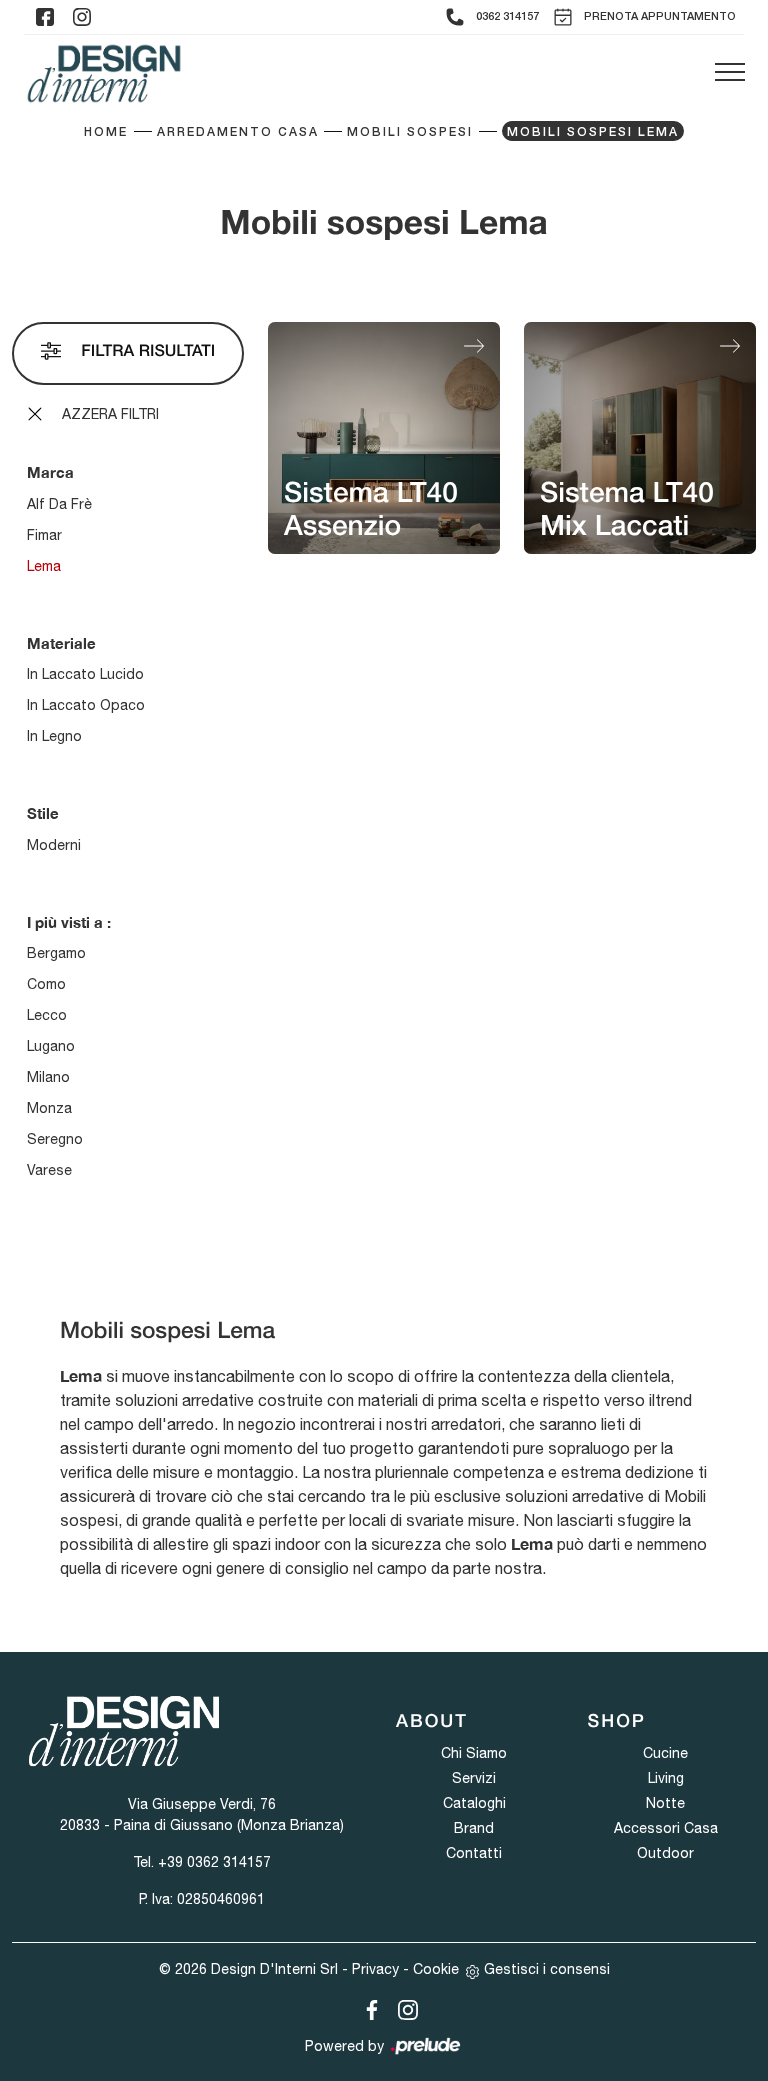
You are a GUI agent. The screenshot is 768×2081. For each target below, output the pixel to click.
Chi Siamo (474, 1753)
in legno (54, 736)
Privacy (375, 1969)
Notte (665, 1803)
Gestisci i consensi (547, 1969)
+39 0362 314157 (214, 1862)
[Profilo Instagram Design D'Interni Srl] (82, 17)
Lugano (51, 1046)
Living (666, 1778)
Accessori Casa (666, 1828)
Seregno (55, 1139)
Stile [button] (43, 813)
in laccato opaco (86, 705)
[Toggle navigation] (730, 73)
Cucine (665, 1753)
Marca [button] (50, 472)
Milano (48, 1077)
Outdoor (665, 1853)
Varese (49, 1170)
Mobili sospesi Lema (593, 132)
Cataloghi (474, 1803)
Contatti (474, 1853)
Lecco (47, 1015)
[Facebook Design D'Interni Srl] (368, 2006)
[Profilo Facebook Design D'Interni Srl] (45, 17)
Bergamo (56, 953)
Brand (474, 1828)
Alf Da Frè (59, 504)
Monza (49, 1108)
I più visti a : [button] (69, 922)
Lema (44, 566)
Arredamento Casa (238, 132)
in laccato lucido (85, 674)
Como (46, 984)
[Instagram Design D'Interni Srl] (402, 2006)
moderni (54, 845)
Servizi (474, 1778)
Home (106, 132)
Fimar (44, 535)
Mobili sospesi (410, 132)
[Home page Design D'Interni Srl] (104, 73)
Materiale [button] (61, 643)
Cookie (436, 1969)
